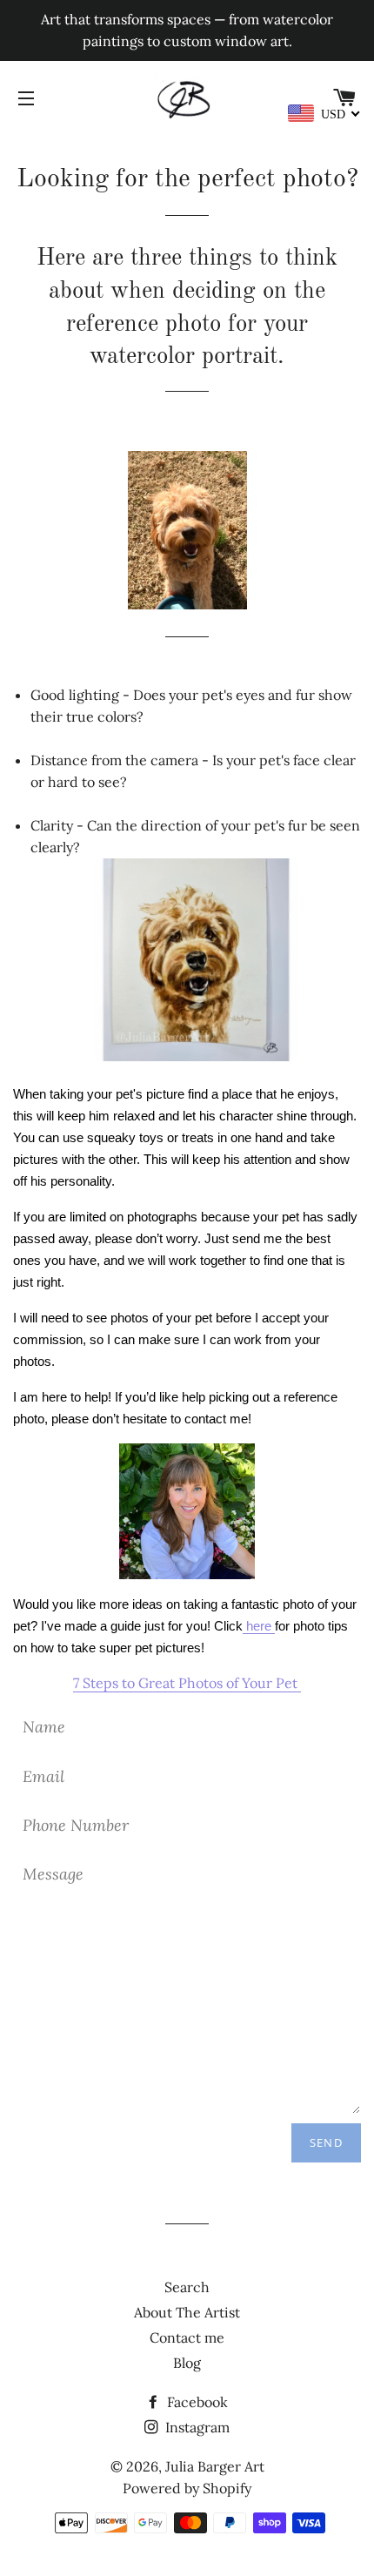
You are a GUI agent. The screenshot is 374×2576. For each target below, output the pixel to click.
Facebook (196, 2402)
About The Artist (187, 2312)
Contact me (187, 2337)
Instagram (196, 2427)
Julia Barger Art (215, 2466)
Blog (187, 2363)
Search (187, 2287)
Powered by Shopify (187, 2488)
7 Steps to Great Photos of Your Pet (187, 1683)
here (259, 1626)
